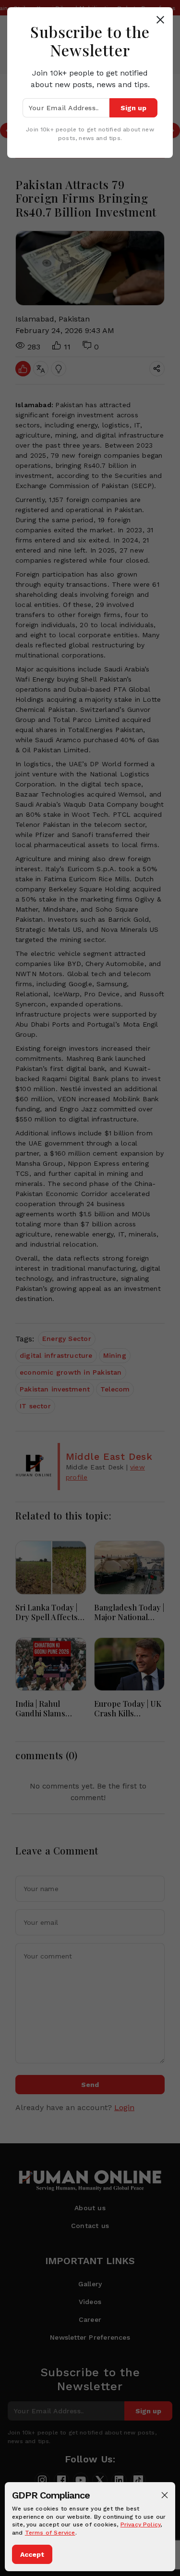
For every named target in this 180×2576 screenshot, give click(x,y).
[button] (165, 2495)
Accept (32, 2554)
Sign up (133, 108)
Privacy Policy (141, 2524)
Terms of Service (50, 2533)
